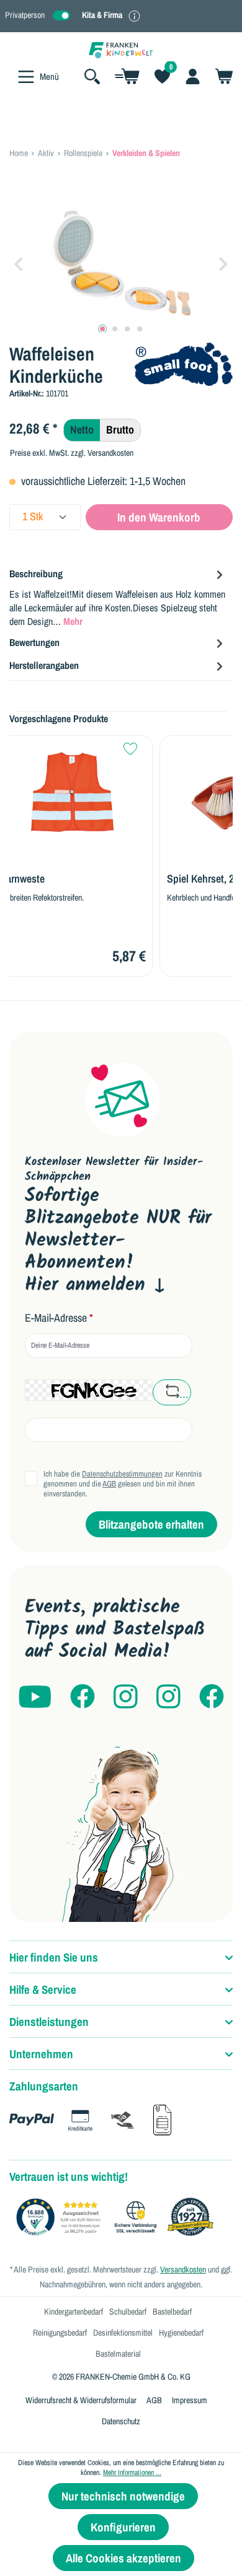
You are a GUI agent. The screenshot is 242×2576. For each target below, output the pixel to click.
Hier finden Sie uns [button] (54, 1957)
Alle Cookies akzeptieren (123, 2558)
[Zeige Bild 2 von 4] (115, 329)
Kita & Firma (102, 15)
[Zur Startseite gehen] (121, 49)
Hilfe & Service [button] (43, 1989)
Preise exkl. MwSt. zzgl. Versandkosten (72, 453)
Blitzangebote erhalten (151, 1524)
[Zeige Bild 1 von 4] (102, 329)
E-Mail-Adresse (59, 1318)
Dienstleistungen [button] (49, 2022)
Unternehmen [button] (41, 2054)
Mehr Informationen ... (132, 2473)
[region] (121, 263)
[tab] (118, 597)
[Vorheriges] (19, 263)
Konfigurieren (123, 2527)
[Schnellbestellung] (127, 76)
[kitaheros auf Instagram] (168, 1697)
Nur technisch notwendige (123, 2496)
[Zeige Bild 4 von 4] (140, 329)
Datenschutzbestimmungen (122, 1474)
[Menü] (26, 77)
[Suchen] (92, 76)
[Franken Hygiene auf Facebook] (212, 1697)
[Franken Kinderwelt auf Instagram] (126, 1697)
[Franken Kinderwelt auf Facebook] (83, 1697)
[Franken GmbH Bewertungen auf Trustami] (118, 2217)
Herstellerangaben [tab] (44, 665)
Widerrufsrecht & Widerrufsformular (81, 2400)
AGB (109, 1484)
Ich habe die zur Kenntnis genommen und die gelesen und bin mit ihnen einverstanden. (123, 1484)
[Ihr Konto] (193, 76)
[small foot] (184, 363)
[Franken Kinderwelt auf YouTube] (35, 1697)
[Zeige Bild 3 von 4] (127, 329)
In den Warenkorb (159, 517)
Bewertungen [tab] (34, 642)
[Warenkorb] (220, 76)
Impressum (190, 2400)
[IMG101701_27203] (121, 263)
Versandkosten (183, 2269)
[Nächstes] (223, 263)
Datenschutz (121, 2421)
